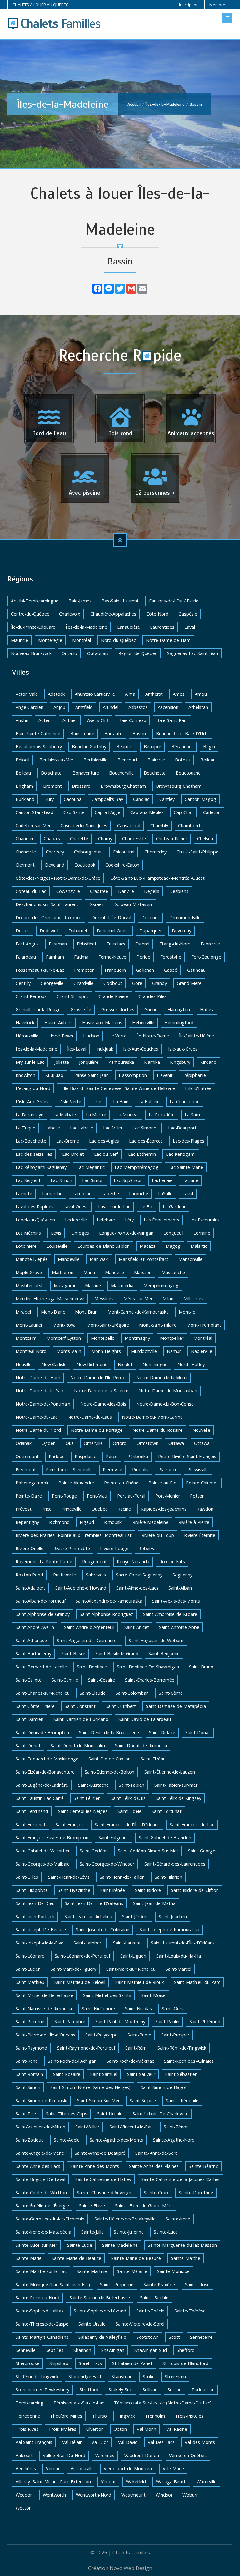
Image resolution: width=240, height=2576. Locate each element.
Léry (129, 1220)
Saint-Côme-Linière (35, 1706)
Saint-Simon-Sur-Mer (98, 2100)
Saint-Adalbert (30, 1588)
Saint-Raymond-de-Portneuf (86, 2048)
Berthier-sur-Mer (56, 760)
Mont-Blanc (53, 1312)
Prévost (24, 1509)
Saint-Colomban (132, 1693)
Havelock (25, 1023)
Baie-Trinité (82, 733)
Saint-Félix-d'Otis (128, 1798)
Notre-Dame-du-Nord (38, 1430)
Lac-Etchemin (142, 1154)
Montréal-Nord (31, 1351)
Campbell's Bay (107, 799)
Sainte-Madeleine (120, 2245)
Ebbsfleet (87, 944)
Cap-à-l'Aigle (107, 812)
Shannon (82, 2350)
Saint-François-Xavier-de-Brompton (52, 1838)
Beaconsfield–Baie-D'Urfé (182, 733)
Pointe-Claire (29, 1496)
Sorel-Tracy (90, 2363)
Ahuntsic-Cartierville (95, 694)
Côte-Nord (157, 614)
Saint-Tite (26, 2114)
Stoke (149, 2376)
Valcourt (24, 2455)
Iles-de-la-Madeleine (36, 1049)
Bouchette (155, 773)
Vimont (108, 2482)
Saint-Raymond (31, 2048)
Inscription (189, 5)
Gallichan (145, 970)
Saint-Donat (198, 1732)
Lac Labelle (82, 1128)
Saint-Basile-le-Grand (117, 1654)
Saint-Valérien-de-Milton (40, 2127)
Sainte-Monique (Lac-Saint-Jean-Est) (53, 2284)
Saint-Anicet (137, 1627)
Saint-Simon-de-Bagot (164, 2087)
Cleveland (55, 865)
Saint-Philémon (205, 2022)
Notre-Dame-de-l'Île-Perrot (98, 1378)
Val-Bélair (72, 2442)
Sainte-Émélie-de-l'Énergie (42, 2206)
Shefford (186, 2350)
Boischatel (52, 773)
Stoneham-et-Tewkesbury (42, 2390)
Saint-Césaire (102, 1680)
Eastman (58, 944)
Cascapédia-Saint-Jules (84, 825)
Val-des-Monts (200, 2442)
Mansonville (190, 1259)
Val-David (128, 2442)
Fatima (81, 957)
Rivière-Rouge (114, 1548)
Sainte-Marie (29, 2258)
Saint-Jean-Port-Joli (35, 1916)
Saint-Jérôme (135, 1916)
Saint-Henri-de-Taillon (122, 1877)
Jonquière (89, 1062)
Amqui (201, 694)
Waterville (207, 2482)
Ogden (49, 1443)
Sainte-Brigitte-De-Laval (40, 2179)
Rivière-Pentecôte (72, 1548)
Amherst (154, 694)
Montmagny (137, 1338)
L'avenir (165, 1075)
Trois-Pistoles (189, 2416)
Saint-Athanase (31, 1640)
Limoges (80, 1233)
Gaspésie (188, 614)
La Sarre (193, 1115)
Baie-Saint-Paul (172, 720)
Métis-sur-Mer (138, 1299)
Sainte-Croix (156, 2192)
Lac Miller (113, 1128)
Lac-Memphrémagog (137, 1167)
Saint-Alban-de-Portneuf (41, 1601)
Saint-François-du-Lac (192, 1824)
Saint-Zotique (30, 2140)
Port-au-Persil (131, 1496)
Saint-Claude (93, 1693)
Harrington (179, 1009)
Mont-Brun (86, 1312)
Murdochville (144, 1351)
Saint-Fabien (132, 1785)
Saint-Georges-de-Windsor (107, 1864)
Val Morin (147, 2429)
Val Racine (177, 2429)
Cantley (167, 799)
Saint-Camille (65, 1680)
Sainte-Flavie (92, 2206)
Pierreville (112, 1470)
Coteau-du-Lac (31, 891)
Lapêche (110, 1193)
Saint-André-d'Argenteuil (89, 1627)
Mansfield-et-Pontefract (144, 1259)
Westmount (133, 2495)
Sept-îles (55, 2350)
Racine (124, 1509)
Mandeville (69, 1259)
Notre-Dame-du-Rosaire (157, 1430)
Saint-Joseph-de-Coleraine (103, 1930)
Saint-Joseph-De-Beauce (41, 1930)
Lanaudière (129, 627)
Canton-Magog (200, 799)
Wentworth (54, 2495)
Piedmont (26, 1470)
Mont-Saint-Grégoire (108, 1325)
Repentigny (27, 1522)
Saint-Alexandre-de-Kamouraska (109, 1601)
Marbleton (63, 1272)
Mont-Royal (65, 1325)
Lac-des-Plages (189, 1141)
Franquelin (115, 970)
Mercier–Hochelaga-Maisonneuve (50, 1299)
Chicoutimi (124, 852)
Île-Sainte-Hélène (197, 1036)
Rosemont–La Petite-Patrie (44, 1562)
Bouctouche (188, 773)
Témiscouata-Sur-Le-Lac (79, 2403)
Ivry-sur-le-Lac (30, 1062)
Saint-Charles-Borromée (150, 1680)
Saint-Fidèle (130, 1811)
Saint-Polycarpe (101, 2035)
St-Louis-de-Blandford (185, 2363)
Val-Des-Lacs (161, 2442)
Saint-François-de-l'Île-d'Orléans (127, 1824)
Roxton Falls (172, 1562)
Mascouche (173, 1272)
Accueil (134, 104)
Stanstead (122, 2376)
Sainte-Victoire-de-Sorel (140, 2324)
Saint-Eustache (93, 1785)
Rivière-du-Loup (158, 1535)
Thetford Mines (66, 2416)
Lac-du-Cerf (106, 1154)
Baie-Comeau (132, 720)
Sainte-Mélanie (132, 2271)
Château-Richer (172, 839)
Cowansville (68, 891)
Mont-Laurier (29, 1325)
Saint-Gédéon (94, 1851)
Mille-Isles (193, 1299)
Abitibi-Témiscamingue (35, 601)
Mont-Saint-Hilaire (158, 1325)
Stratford (89, 2390)
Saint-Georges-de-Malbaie (43, 1864)
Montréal (82, 640)
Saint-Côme (171, 1693)
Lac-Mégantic (91, 1167)
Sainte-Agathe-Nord (174, 2140)
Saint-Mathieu (30, 1982)
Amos (179, 694)
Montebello (103, 1338)
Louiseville (57, 1246)
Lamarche (52, 1193)
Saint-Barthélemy (33, 1654)
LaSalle (165, 1193)
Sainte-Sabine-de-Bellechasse (100, 2298)
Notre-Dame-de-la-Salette (101, 1391)
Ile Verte (118, 1036)
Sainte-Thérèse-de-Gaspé (42, 2324)
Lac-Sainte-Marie (186, 1167)
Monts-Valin (69, 1351)
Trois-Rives (27, 2429)
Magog (173, 1246)
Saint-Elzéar (153, 1759)
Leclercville (76, 1220)
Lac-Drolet (73, 1154)
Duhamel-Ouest (113, 931)
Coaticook (85, 865)
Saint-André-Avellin (35, 1627)
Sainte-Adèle (67, 2140)
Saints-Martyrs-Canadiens (42, 2337)
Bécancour (182, 747)
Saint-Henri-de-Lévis (69, 1877)
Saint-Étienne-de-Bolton (110, 1772)
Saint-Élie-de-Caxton (110, 1759)
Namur (174, 1351)
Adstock (56, 694)
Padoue (57, 1456)
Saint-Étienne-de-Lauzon (170, 1772)
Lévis (56, 1233)
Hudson (91, 1036)
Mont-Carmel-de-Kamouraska (138, 1312)
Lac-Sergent (28, 1180)
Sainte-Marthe (186, 2258)
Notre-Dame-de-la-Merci (162, 1378)
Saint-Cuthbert (121, 1706)
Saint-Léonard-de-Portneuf (82, 1956)
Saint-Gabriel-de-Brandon (165, 1838)
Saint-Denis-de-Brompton (42, 1732)
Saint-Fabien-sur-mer (176, 1785)
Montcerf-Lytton (64, 1338)
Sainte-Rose (197, 2284)
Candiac (141, 799)
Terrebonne (28, 2416)
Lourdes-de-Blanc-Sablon (104, 1246)
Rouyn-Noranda (133, 1562)
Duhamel (78, 931)
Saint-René (27, 2061)
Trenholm (155, 2416)
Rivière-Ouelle (30, 1548)
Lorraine (202, 1233)
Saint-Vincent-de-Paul (132, 2127)
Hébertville (143, 1023)
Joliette (62, 1062)
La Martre (96, 1115)
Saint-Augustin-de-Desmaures (88, 1640)
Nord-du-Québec (118, 640)
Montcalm (26, 1338)
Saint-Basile (73, 1654)
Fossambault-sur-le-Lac (40, 970)
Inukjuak (105, 1049)
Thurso (100, 2416)
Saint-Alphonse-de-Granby (43, 1614)
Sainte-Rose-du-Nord (37, 2298)
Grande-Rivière (113, 996)
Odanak (24, 1443)
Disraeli (96, 904)
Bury (49, 799)
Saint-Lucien (28, 1969)
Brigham (24, 786)
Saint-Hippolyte (32, 1890)
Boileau (183, 760)
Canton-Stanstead (35, 812)
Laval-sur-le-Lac (114, 1207)
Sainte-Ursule (92, 2324)
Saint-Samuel (104, 2074)
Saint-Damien (30, 1719)
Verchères (26, 2468)
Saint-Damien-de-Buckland (81, 1719)
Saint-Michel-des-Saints (107, 1995)
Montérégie (50, 640)
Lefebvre (106, 1220)
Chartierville (134, 839)
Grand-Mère (189, 983)
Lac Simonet (145, 1128)
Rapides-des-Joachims (164, 1509)
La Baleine (149, 1101)
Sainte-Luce (166, 2232)
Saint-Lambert (88, 1943)
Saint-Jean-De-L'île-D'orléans (94, 1903)
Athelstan (198, 707)
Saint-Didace (162, 1732)
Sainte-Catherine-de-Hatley (103, 2179)
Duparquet (151, 931)
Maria (89, 1272)
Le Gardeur (174, 1207)
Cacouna (73, 799)
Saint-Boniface (92, 1667)
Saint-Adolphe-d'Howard (81, 1588)
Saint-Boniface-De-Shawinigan (148, 1667)
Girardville (83, 983)
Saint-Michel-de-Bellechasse (44, 1995)
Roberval (147, 1548)
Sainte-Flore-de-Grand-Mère (144, 2206)
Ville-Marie (173, 2468)
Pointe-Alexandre (76, 1483)
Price (47, 1509)
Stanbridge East (85, 2376)
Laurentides (162, 627)
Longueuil (173, 1233)
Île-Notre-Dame (153, 1036)
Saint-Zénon (176, 2127)
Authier (70, 720)
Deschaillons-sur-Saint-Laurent (47, 904)
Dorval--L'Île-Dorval (111, 917)
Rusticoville (65, 1575)
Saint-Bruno (201, 1667)
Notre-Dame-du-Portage (97, 1430)
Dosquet (150, 917)
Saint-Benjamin (164, 1654)
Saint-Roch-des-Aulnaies (189, 2061)
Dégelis (152, 891)
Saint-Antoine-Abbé (179, 1627)
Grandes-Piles (152, 996)
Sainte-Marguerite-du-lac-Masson (182, 2245)
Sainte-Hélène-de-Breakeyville (125, 2219)
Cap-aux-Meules (147, 812)
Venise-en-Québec (188, 2455)
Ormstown (147, 1443)
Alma (130, 694)
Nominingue (155, 1364)
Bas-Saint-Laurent (120, 601)
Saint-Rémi (136, 2048)
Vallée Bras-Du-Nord (64, 2455)
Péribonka (138, 1456)
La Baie (121, 1101)
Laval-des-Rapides (35, 1207)
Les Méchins (28, 1233)
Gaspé (171, 970)
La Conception (185, 1101)
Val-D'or (100, 2442)
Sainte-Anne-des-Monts (95, 2166)
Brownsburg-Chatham (179, 786)
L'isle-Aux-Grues (32, 1101)
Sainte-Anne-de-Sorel (157, 2153)
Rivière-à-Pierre (194, 1522)
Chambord (189, 825)
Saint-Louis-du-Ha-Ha (179, 1956)
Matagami (64, 1285)
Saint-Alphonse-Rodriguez (106, 1614)
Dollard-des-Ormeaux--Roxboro (49, 917)
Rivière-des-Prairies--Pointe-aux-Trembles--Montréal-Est (74, 1535)
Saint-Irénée (113, 1890)
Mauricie (20, 640)
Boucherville (121, 773)
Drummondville (185, 917)
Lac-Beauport (182, 1128)
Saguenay (182, 1575)
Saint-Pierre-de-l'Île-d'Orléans (45, 2035)
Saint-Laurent (127, 1943)
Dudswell (49, 931)
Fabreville (210, 944)
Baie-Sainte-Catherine (38, 733)
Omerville (93, 1443)
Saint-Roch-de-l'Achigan (72, 2061)
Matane (93, 1285)
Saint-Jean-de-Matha (154, 1903)
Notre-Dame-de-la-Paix (40, 1391)
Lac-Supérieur (128, 1180)
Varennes (105, 2455)
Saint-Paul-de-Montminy (120, 2022)
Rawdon (205, 1509)
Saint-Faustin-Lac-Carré (40, 1798)
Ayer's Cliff (98, 720)
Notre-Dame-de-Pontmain (43, 1404)
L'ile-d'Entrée (198, 1088)
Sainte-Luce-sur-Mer (36, 2245)
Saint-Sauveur (141, 2074)
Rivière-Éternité (200, 1535)
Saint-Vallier (87, 2127)
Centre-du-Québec (30, 614)
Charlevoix (70, 614)
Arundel (111, 707)
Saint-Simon (28, 2087)
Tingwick (126, 2416)
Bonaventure (86, 773)
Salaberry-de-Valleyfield (102, 2337)
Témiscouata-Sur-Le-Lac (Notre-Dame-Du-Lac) (163, 2403)
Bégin (209, 747)
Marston (143, 1272)
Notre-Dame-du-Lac (37, 1417)
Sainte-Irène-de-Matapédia (43, 2232)
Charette (79, 839)
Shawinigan (113, 2350)
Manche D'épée (32, 1259)
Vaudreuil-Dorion (142, 2455)
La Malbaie (65, 1115)
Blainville (156, 760)
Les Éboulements (162, 1220)
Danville (126, 891)
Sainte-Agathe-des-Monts (116, 2140)
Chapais (52, 839)
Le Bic (147, 1207)
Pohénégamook (32, 1483)
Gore (137, 983)
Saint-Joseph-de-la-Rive (40, 1943)
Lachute (24, 1193)
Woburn (191, 2495)
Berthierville (95, 760)
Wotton (24, 2508)
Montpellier (172, 1338)
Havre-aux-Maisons (102, 1023)
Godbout (113, 983)
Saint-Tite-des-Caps (67, 2114)
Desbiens (179, 891)
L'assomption (133, 1075)
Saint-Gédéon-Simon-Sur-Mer (148, 1851)
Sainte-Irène (178, 2219)
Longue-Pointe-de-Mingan (126, 1233)
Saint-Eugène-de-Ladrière (42, 1785)
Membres (218, 5)
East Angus (27, 944)
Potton (197, 1496)
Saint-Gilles (27, 1877)
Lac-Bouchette (31, 1141)
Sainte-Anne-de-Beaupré (100, 2153)
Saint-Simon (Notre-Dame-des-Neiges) (90, 2087)
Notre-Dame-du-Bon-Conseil (166, 1404)
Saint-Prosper (175, 2035)
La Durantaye (30, 1115)
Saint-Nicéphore (98, 2008)
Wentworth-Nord (94, 2495)
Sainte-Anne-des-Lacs (38, 2166)
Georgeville (52, 983)
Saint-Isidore (148, 1890)
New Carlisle (54, 1364)
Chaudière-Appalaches (113, 614)
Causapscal (129, 825)
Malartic (199, 1246)
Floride (143, 957)
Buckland (25, 799)
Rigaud (87, 1522)
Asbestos (138, 707)
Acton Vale (27, 694)
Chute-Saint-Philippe (197, 852)
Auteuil (45, 720)
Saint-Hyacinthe (74, 1890)
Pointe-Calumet (202, 1483)
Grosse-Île (81, 1009)
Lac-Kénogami (181, 1154)
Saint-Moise (153, 1995)
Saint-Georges (203, 1851)
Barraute (113, 733)
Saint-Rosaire (67, 2074)
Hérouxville (27, 1036)
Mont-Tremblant (204, 1325)
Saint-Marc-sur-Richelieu (131, 1969)
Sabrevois (96, 1575)
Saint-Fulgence (114, 1838)
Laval (190, 627)
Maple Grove (29, 1272)
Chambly (159, 825)
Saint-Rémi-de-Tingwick (182, 2048)
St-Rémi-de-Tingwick (37, 2376)
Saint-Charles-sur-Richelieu (43, 1693)
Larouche (139, 1193)
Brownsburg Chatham (123, 786)
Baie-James (80, 601)
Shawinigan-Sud (151, 2350)
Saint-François (70, 1824)
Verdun (53, 2468)
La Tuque (25, 1128)
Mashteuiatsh (30, 1285)
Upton (120, 2429)
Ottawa (176, 1443)
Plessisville (198, 1470)
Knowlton (25, 1075)
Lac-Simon (61, 1180)
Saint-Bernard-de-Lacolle (41, 1667)
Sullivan (150, 2390)
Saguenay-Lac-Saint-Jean (193, 653)
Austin (22, 720)
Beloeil (22, 760)
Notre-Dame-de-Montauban (168, 1391)
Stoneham (175, 2376)
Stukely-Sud (120, 2390)
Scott (174, 2337)
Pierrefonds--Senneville (69, 1470)
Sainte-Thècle (150, 2311)
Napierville (202, 1351)
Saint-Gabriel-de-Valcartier (43, 1851)
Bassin (196, 104)
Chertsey (55, 852)
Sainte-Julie (92, 2232)
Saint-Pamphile (70, 2022)
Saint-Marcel (178, 1969)
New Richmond (92, 1364)
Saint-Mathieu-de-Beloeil (80, 1982)
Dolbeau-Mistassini (133, 904)
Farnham (55, 957)
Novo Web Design (131, 2568)
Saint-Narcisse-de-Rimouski (44, 2008)
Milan (168, 1299)
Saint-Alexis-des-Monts (176, 1601)
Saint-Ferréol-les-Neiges (83, 1811)
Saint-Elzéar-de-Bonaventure (45, 1772)
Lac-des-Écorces (146, 1141)
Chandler (25, 839)
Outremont (27, 1456)
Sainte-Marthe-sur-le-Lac (41, 2271)
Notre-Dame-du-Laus (90, 1417)
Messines (104, 1299)
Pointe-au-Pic (162, 1483)
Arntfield (84, 707)
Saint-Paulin (167, 2022)
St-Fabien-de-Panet (132, 2363)
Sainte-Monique (173, 2271)
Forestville (171, 957)
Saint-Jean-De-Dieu (35, 1903)
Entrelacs (116, 944)
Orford (120, 1443)
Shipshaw (59, 2363)
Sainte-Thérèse (190, 2311)
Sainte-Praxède (159, 2284)
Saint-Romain (29, 2074)
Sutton (175, 2390)
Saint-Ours (173, 2008)
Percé (112, 1456)
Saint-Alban (180, 1588)
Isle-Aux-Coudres (141, 1049)
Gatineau (196, 970)
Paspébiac (85, 1456)
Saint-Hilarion (168, 1877)
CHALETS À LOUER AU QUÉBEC (40, 5)
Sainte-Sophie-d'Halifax (40, 2311)
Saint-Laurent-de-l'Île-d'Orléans (183, 1943)
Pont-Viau (97, 1496)
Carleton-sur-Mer (33, 825)
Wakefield (136, 2482)
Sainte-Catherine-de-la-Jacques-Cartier (181, 2179)
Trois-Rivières (62, 2429)
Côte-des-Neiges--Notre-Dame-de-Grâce (58, 878)
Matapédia (122, 1285)
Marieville (115, 1272)
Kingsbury (180, 1062)
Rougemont (95, 1562)
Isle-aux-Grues (183, 1049)
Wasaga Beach (171, 2482)
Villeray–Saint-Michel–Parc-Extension (53, 2482)
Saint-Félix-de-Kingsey (178, 1798)
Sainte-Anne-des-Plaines (154, 2166)
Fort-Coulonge (206, 957)
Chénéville (26, 852)
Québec (100, 1509)
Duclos (23, 931)
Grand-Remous (31, 996)
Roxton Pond (29, 1575)
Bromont (52, 786)
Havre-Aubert (58, 1023)
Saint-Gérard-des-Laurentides (175, 1864)
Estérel (142, 944)
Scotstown (148, 2337)
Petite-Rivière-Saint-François (187, 1456)
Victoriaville (82, 2468)
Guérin (151, 1009)
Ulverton (95, 2429)
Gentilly (23, 983)
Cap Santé (74, 812)
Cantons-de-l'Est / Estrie (174, 601)
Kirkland (208, 1062)
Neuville (24, 1364)
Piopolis (140, 1470)
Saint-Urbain (110, 2114)
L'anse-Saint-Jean (91, 1075)
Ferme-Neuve (112, 957)
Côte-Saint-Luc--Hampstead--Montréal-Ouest (157, 878)
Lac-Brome (68, 1141)
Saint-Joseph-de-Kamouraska (169, 1930)
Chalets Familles (131, 2553)
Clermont (25, 865)
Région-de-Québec (138, 653)
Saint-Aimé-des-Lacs (137, 1588)
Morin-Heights (106, 1351)
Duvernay (182, 931)
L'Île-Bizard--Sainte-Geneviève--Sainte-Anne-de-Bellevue (118, 1088)
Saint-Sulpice (143, 2100)
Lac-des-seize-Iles (34, 1154)
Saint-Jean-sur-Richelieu (88, 1916)
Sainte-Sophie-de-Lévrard (100, 2311)
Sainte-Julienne (129, 2232)
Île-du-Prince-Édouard (33, 627)
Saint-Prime (139, 2035)
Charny (105, 839)
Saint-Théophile (182, 2100)
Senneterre (201, 2337)
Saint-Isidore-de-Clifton (195, 1890)
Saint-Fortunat (167, 1811)
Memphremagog (161, 1285)
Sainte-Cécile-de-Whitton (41, 2192)
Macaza (148, 1246)
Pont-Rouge (64, 1496)
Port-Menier (168, 1496)
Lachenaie (162, 1180)
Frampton (84, 970)
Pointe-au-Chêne (121, 1483)
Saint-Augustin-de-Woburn (156, 1640)
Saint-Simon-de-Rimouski (41, 2100)
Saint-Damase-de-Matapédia (176, 1706)
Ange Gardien (30, 707)
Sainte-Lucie (80, 2245)
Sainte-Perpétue (117, 2284)
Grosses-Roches (118, 1009)
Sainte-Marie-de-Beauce (76, 2258)
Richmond (59, 1522)
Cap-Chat (183, 812)
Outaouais (98, 653)
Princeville (72, 1509)
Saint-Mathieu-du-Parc (197, 1982)
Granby (160, 983)
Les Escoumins (205, 1220)
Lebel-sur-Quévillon (35, 1220)
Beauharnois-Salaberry (39, 747)
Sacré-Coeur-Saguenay (139, 1575)
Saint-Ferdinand (32, 1811)
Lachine (190, 1180)
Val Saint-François (34, 2442)
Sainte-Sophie (154, 2298)
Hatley (207, 1009)
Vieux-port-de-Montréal (128, 2468)
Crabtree (99, 891)
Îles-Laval (77, 1049)
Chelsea (205, 839)
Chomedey (155, 852)
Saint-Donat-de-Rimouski (141, 1746)
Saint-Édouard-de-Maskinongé (47, 1759)
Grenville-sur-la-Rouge (38, 1009)
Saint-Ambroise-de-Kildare (170, 1614)
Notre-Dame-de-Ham (168, 640)
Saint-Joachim (173, 1916)
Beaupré (125, 747)
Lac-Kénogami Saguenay (41, 1167)
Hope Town (61, 1036)
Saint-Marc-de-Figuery (73, 1969)
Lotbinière (26, 1246)
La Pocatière (162, 1115)
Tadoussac (203, 2390)
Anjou (59, 707)
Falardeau (26, 957)
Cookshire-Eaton (122, 865)
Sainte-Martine (92, 2271)
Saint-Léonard (30, 1956)
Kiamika (152, 1062)
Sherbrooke (27, 2363)
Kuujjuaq (54, 1075)
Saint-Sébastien (181, 2074)
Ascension (168, 707)
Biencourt (127, 760)
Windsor (164, 2495)
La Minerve (127, 1115)
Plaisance (168, 1470)
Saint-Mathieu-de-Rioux (140, 1982)
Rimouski (113, 1522)
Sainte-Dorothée (196, 2192)
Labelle (53, 1128)
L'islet (97, 1101)
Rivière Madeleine (150, 1522)
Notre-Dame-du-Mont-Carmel (153, 1417)
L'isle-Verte (70, 1101)
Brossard (81, 786)
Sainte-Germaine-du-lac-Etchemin (50, 2219)
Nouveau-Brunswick (31, 653)
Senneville (26, 2350)
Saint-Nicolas (138, 2008)
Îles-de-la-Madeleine (165, 104)
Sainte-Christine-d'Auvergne (105, 2192)
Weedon (24, 2495)
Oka (70, 1443)
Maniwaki (99, 1259)
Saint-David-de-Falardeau (145, 1719)
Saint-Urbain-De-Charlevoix (160, 2114)
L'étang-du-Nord (33, 1088)
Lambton (82, 1193)
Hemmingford (179, 1023)
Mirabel (23, 1312)
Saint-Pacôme (30, 2022)
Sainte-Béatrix (203, 2166)
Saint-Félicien (87, 1798)
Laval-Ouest (76, 1207)
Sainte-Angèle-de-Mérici (40, 2153)
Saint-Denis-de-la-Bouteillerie (109, 1732)
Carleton (212, 812)
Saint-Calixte (29, 1680)
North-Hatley (191, 1364)
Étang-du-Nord (175, 944)
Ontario (69, 653)
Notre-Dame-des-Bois (103, 1404)
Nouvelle (201, 1430)
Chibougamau (88, 852)
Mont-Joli (188, 1312)
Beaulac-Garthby (89, 747)
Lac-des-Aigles (104, 1141)
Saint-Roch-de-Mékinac (130, 2061)
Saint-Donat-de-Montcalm (78, 1746)
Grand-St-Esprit (72, 996)
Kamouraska (121, 1062)
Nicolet (125, 1364)
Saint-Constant (80, 1706)
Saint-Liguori (133, 1956)
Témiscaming (30, 2403)
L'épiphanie (194, 1075)
